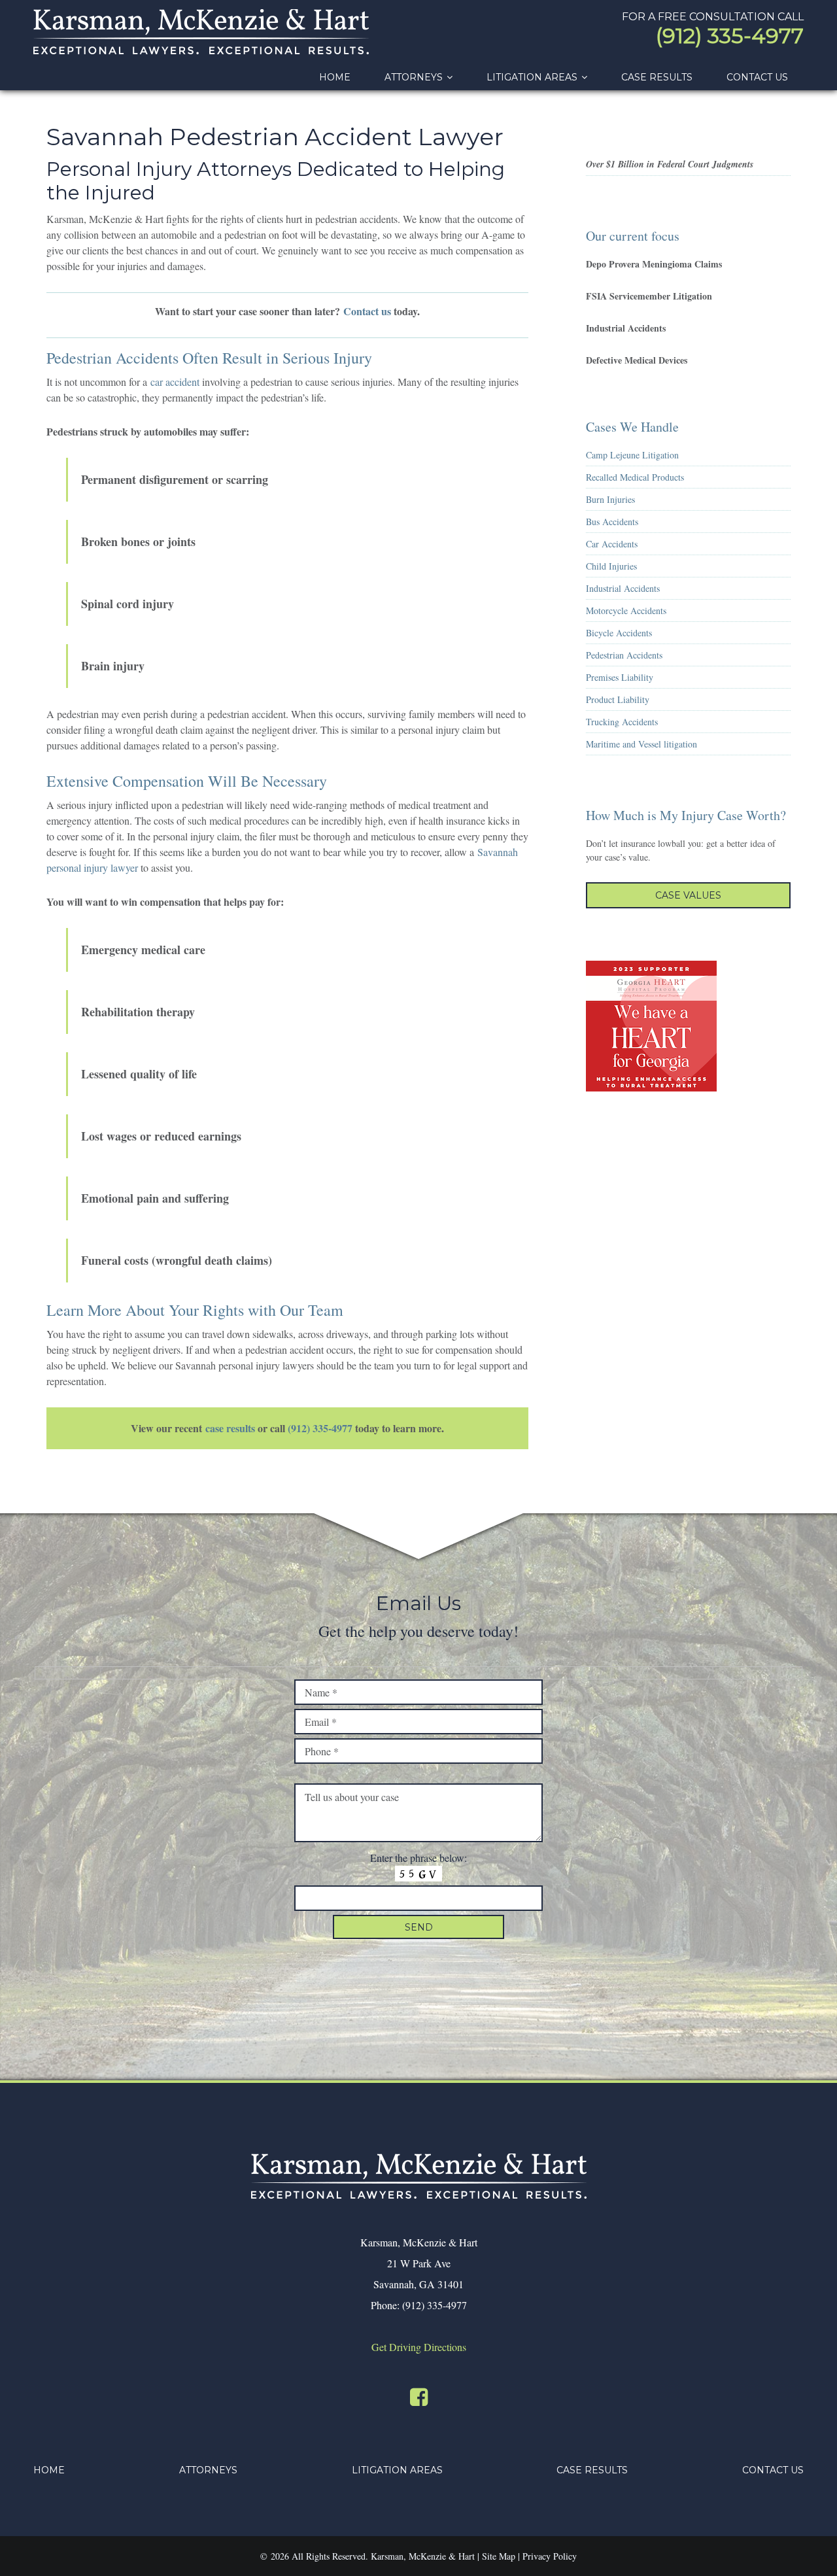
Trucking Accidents (622, 722)
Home (49, 2470)
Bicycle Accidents (619, 633)
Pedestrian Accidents (624, 655)
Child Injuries (611, 566)
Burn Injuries (610, 499)
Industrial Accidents (623, 588)
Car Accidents (612, 544)
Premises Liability (620, 677)
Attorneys (208, 2470)
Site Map (499, 2556)
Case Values (688, 895)
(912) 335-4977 (730, 36)
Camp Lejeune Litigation (632, 455)
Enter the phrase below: (418, 1858)
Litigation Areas (397, 2470)
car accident (175, 382)
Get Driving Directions (419, 2347)
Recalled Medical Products (635, 477)
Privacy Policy (550, 2556)
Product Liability (618, 699)
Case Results (592, 2470)
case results (230, 1428)
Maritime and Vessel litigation (641, 744)
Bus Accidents (612, 522)
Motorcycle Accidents (626, 610)
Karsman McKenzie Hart (201, 32)
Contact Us (773, 2470)
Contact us (367, 311)
